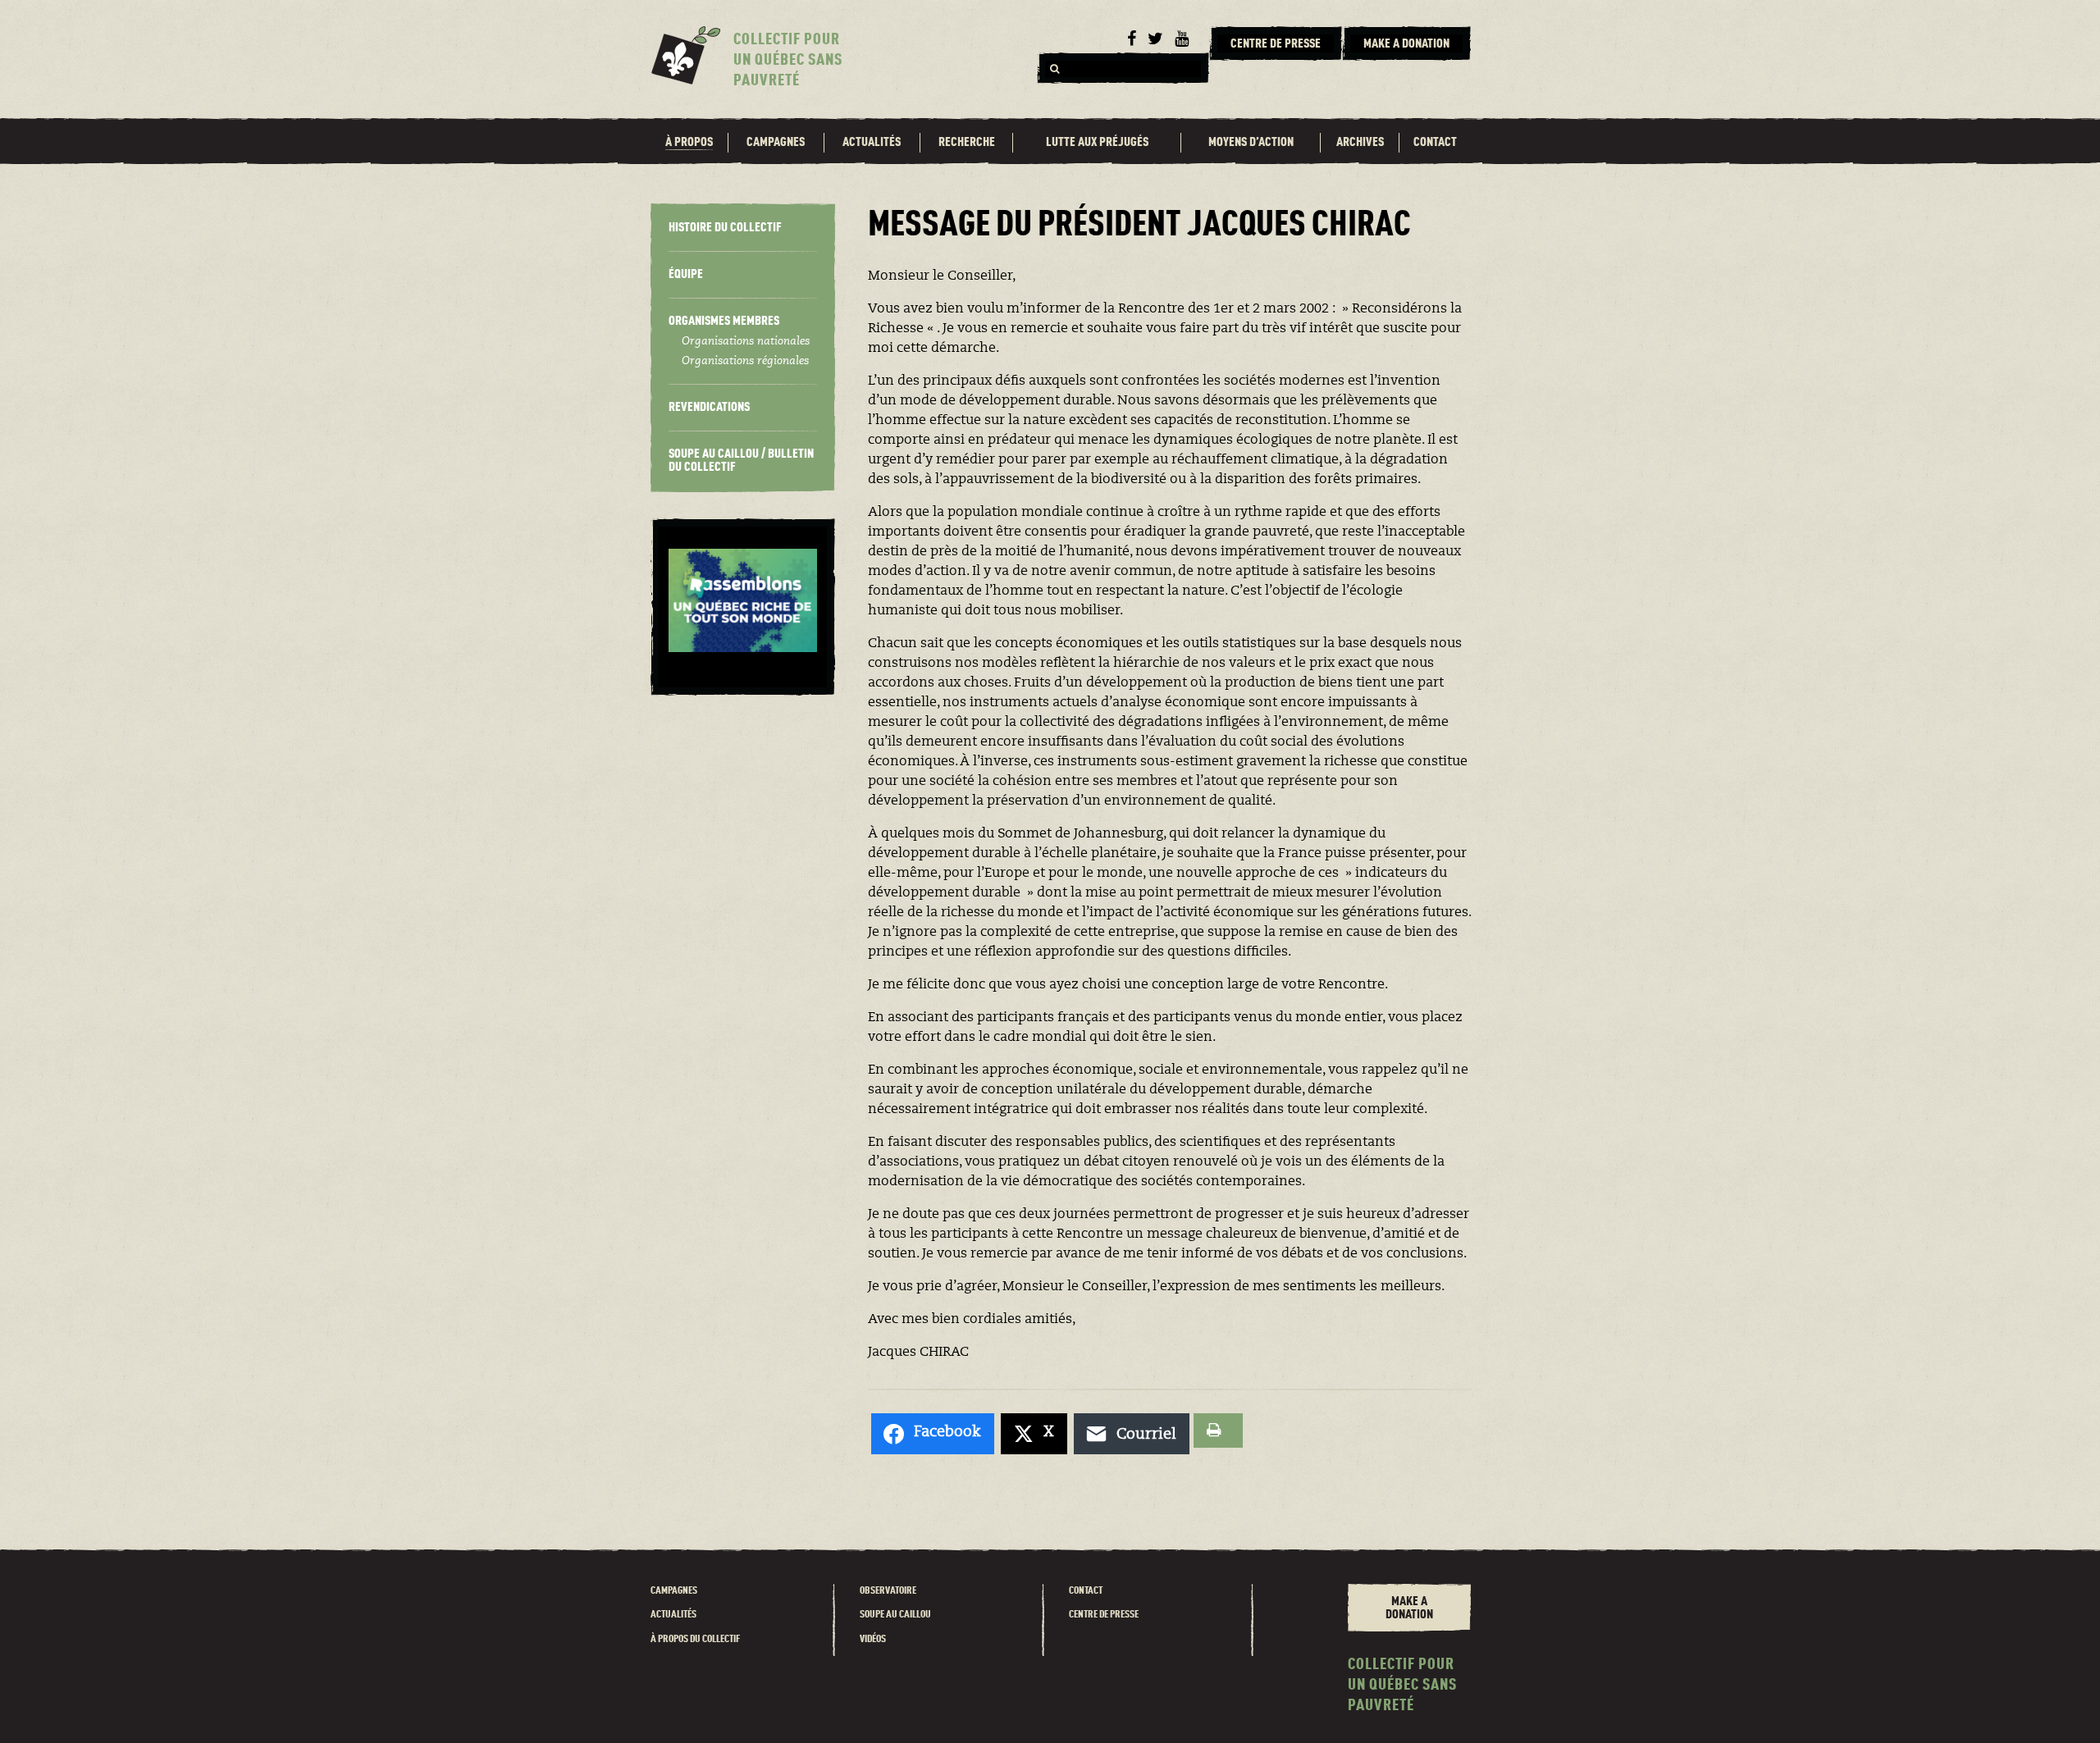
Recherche (967, 143)
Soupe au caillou (895, 1615)
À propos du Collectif (695, 1639)
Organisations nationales (746, 342)
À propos (689, 143)
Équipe (686, 275)
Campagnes (776, 143)
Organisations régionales (745, 362)
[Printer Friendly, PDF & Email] (1218, 1430)
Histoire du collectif (725, 228)
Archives (1360, 143)
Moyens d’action (1251, 143)
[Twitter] (1155, 39)
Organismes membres (724, 322)
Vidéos (873, 1639)
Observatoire (888, 1591)
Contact (1435, 143)
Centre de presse (1104, 1615)
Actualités (872, 143)
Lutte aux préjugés (1097, 143)
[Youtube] (1182, 39)
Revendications (709, 408)
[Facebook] (1132, 39)
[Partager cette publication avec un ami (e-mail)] (1132, 1434)
